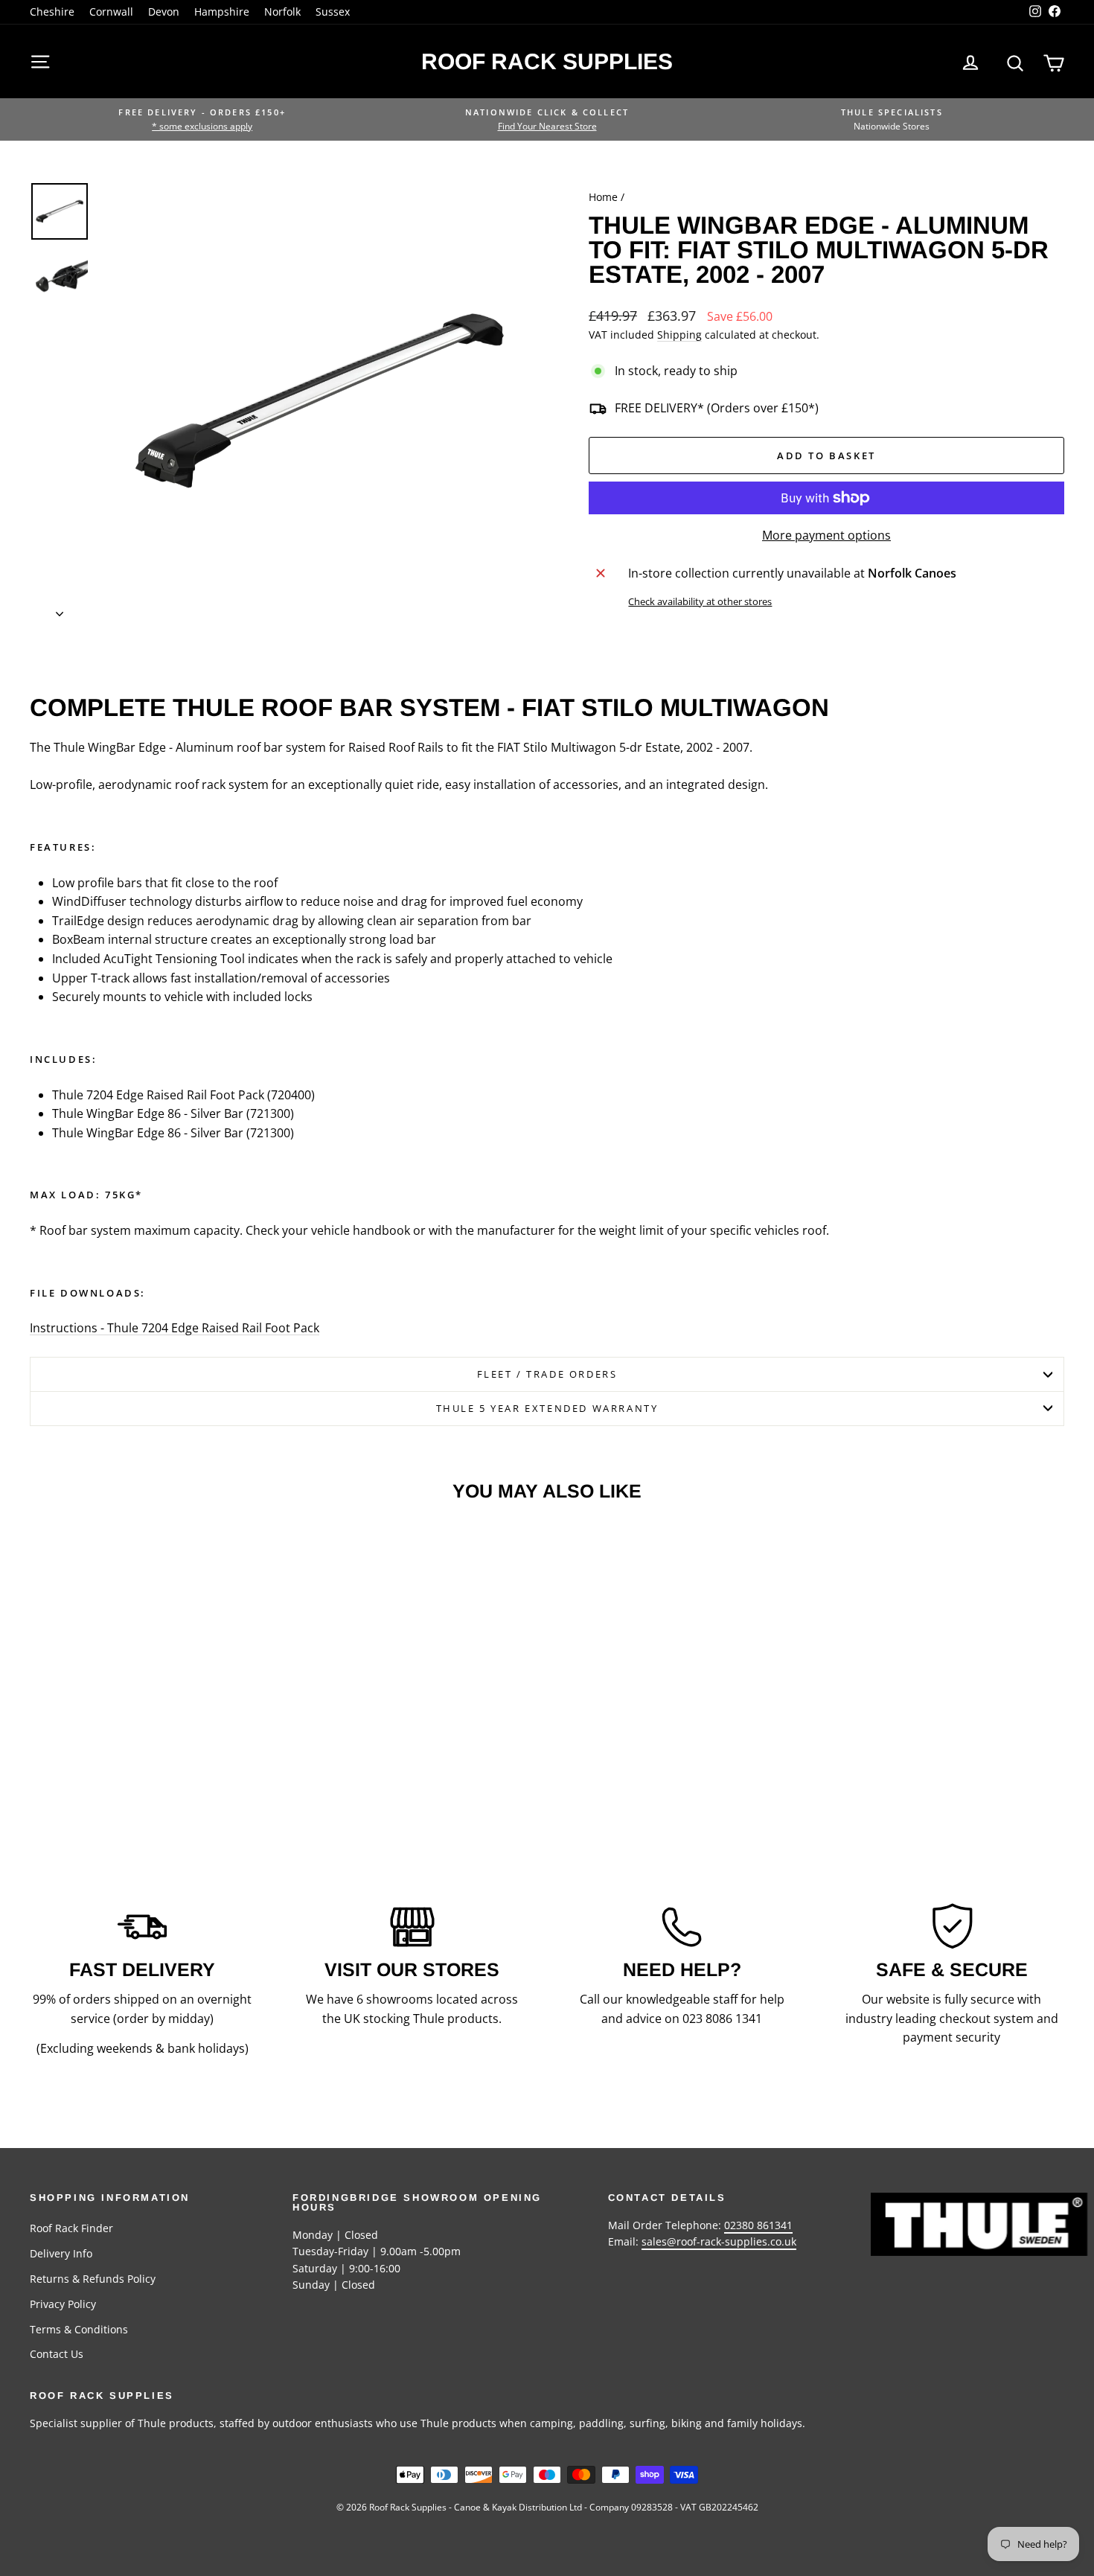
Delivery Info (61, 2253)
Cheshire (52, 12)
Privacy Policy (63, 2304)
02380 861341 (758, 2225)
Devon (164, 12)
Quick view (153, 1706)
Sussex (333, 12)
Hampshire (222, 12)
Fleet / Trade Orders (547, 1374)
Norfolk (282, 12)
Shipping (679, 335)
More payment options (826, 535)
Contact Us (57, 2354)
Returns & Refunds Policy (93, 2279)
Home (603, 197)
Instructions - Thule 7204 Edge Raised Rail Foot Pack (175, 1328)
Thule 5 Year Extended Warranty (547, 1408)
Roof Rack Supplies (547, 61)
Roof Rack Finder (71, 2228)
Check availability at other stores (700, 601)
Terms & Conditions (79, 2329)
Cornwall (111, 12)
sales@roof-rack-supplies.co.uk (719, 2241)
